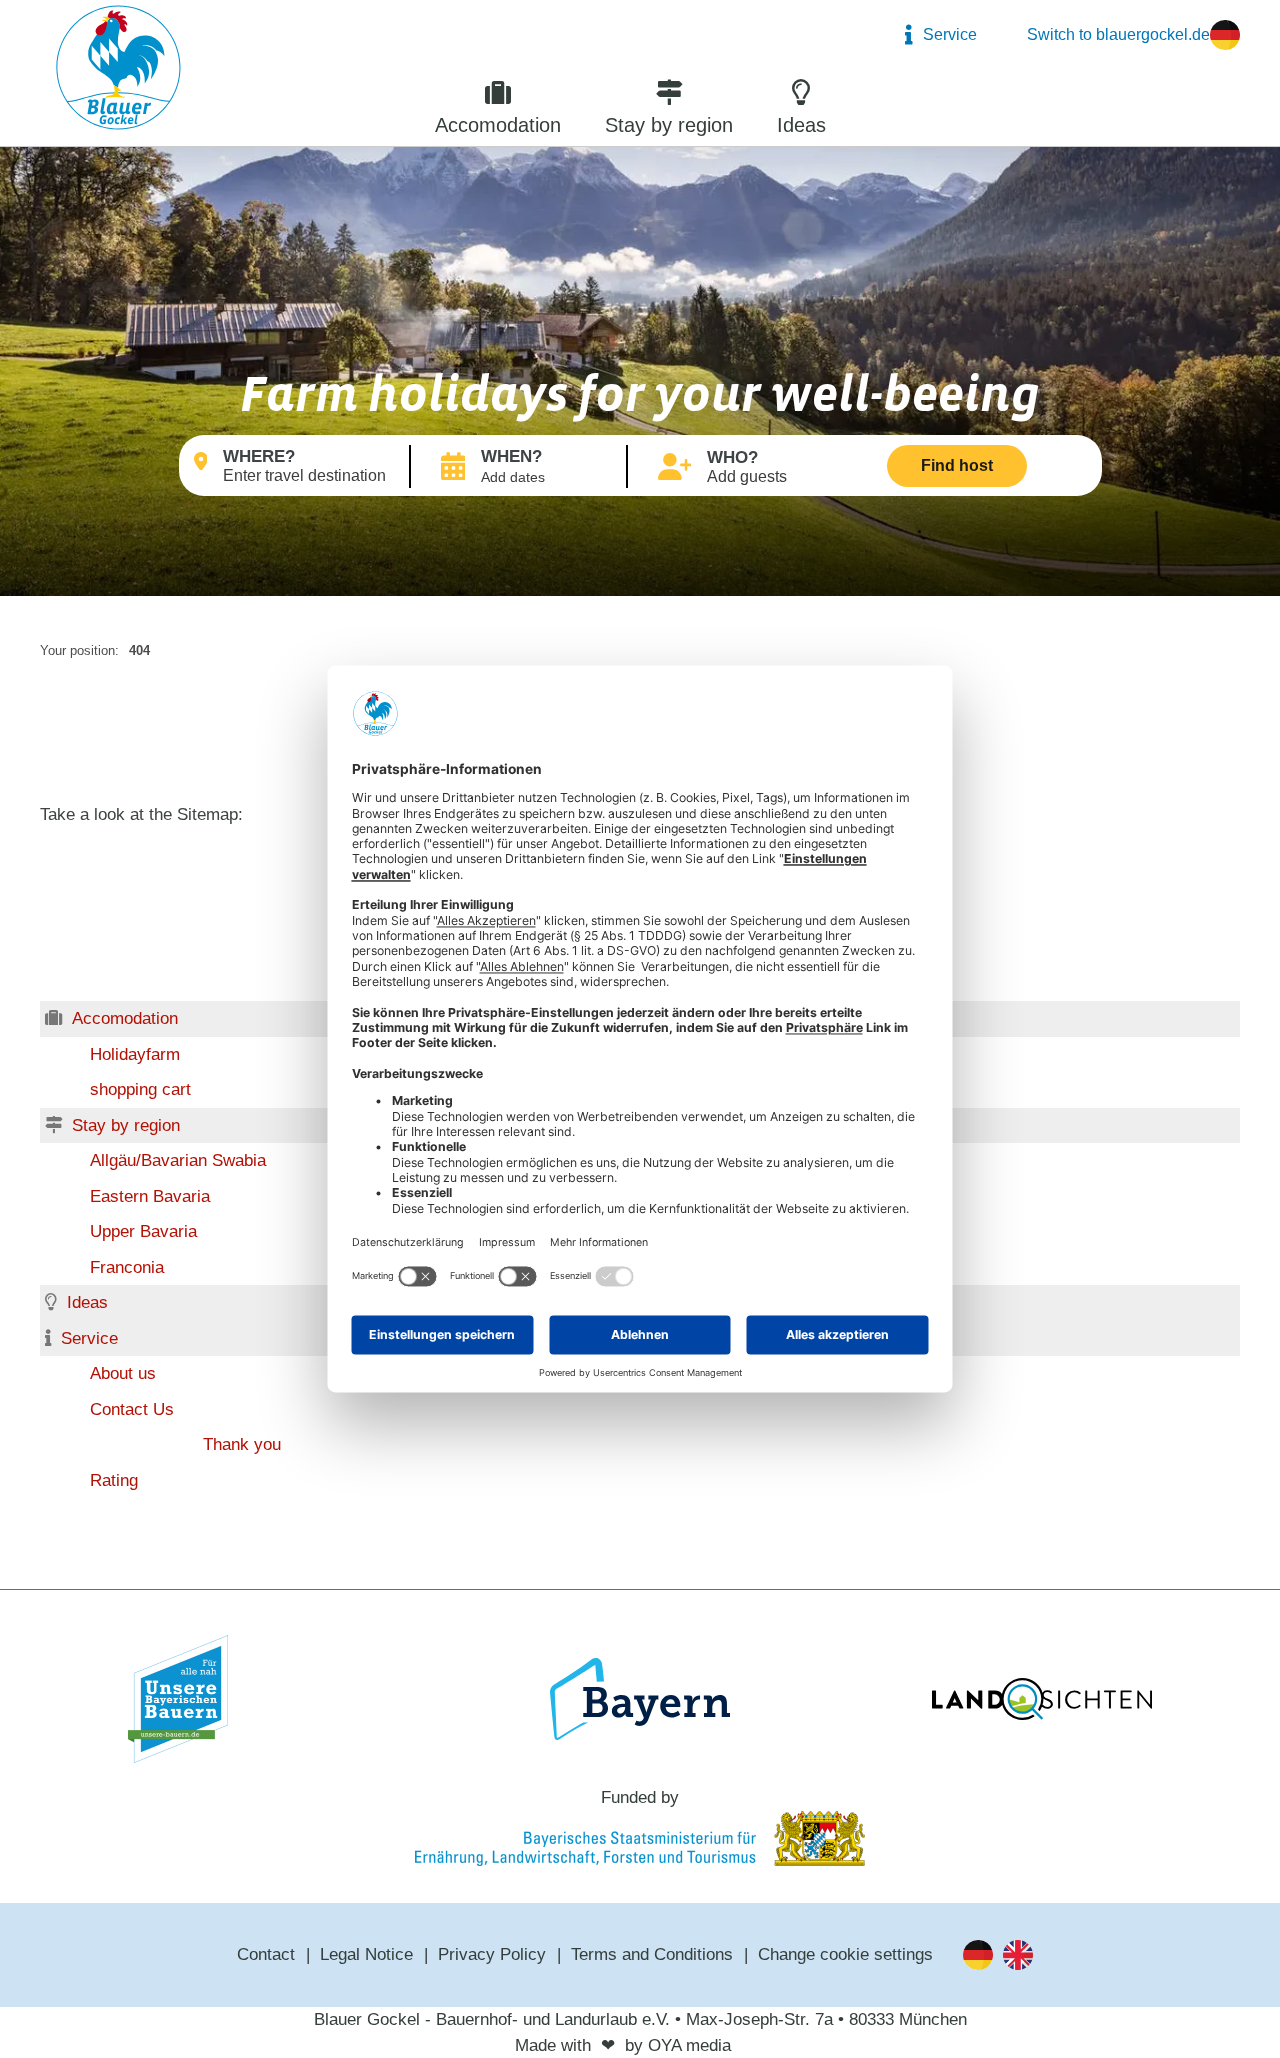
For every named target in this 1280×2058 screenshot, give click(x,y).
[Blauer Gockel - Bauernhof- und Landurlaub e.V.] (118, 71)
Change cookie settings (845, 1954)
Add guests (747, 476)
